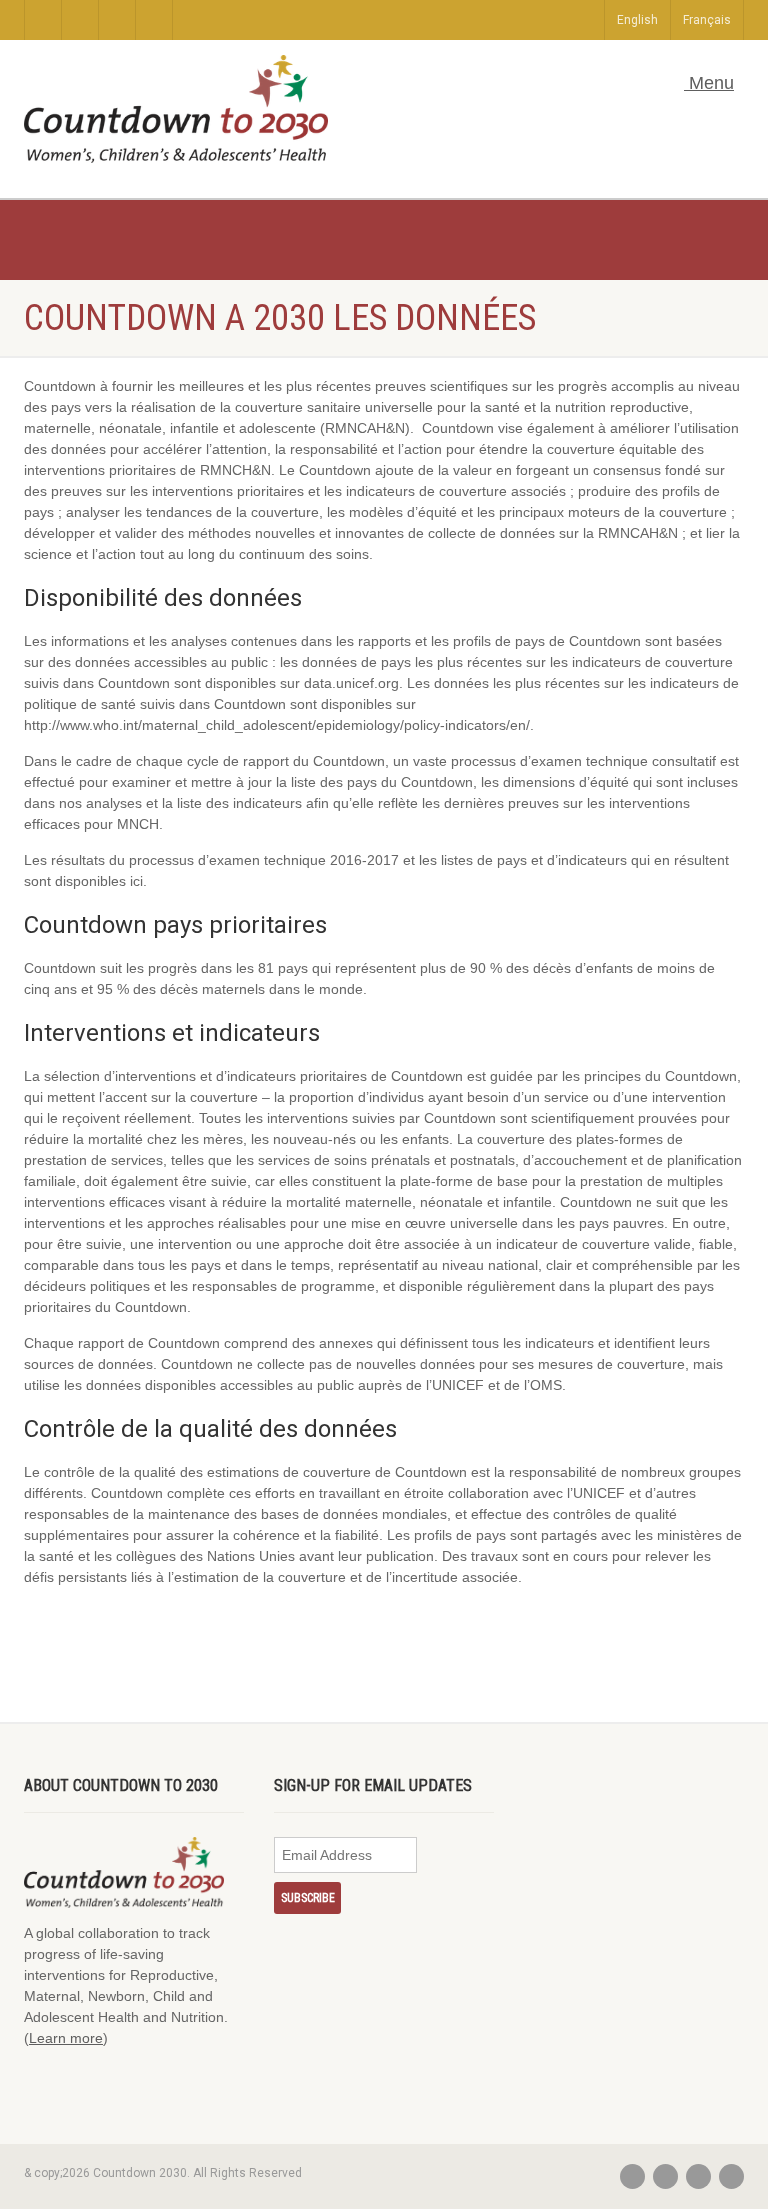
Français (707, 20)
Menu (709, 83)
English (637, 20)
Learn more (66, 2038)
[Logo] (176, 109)
